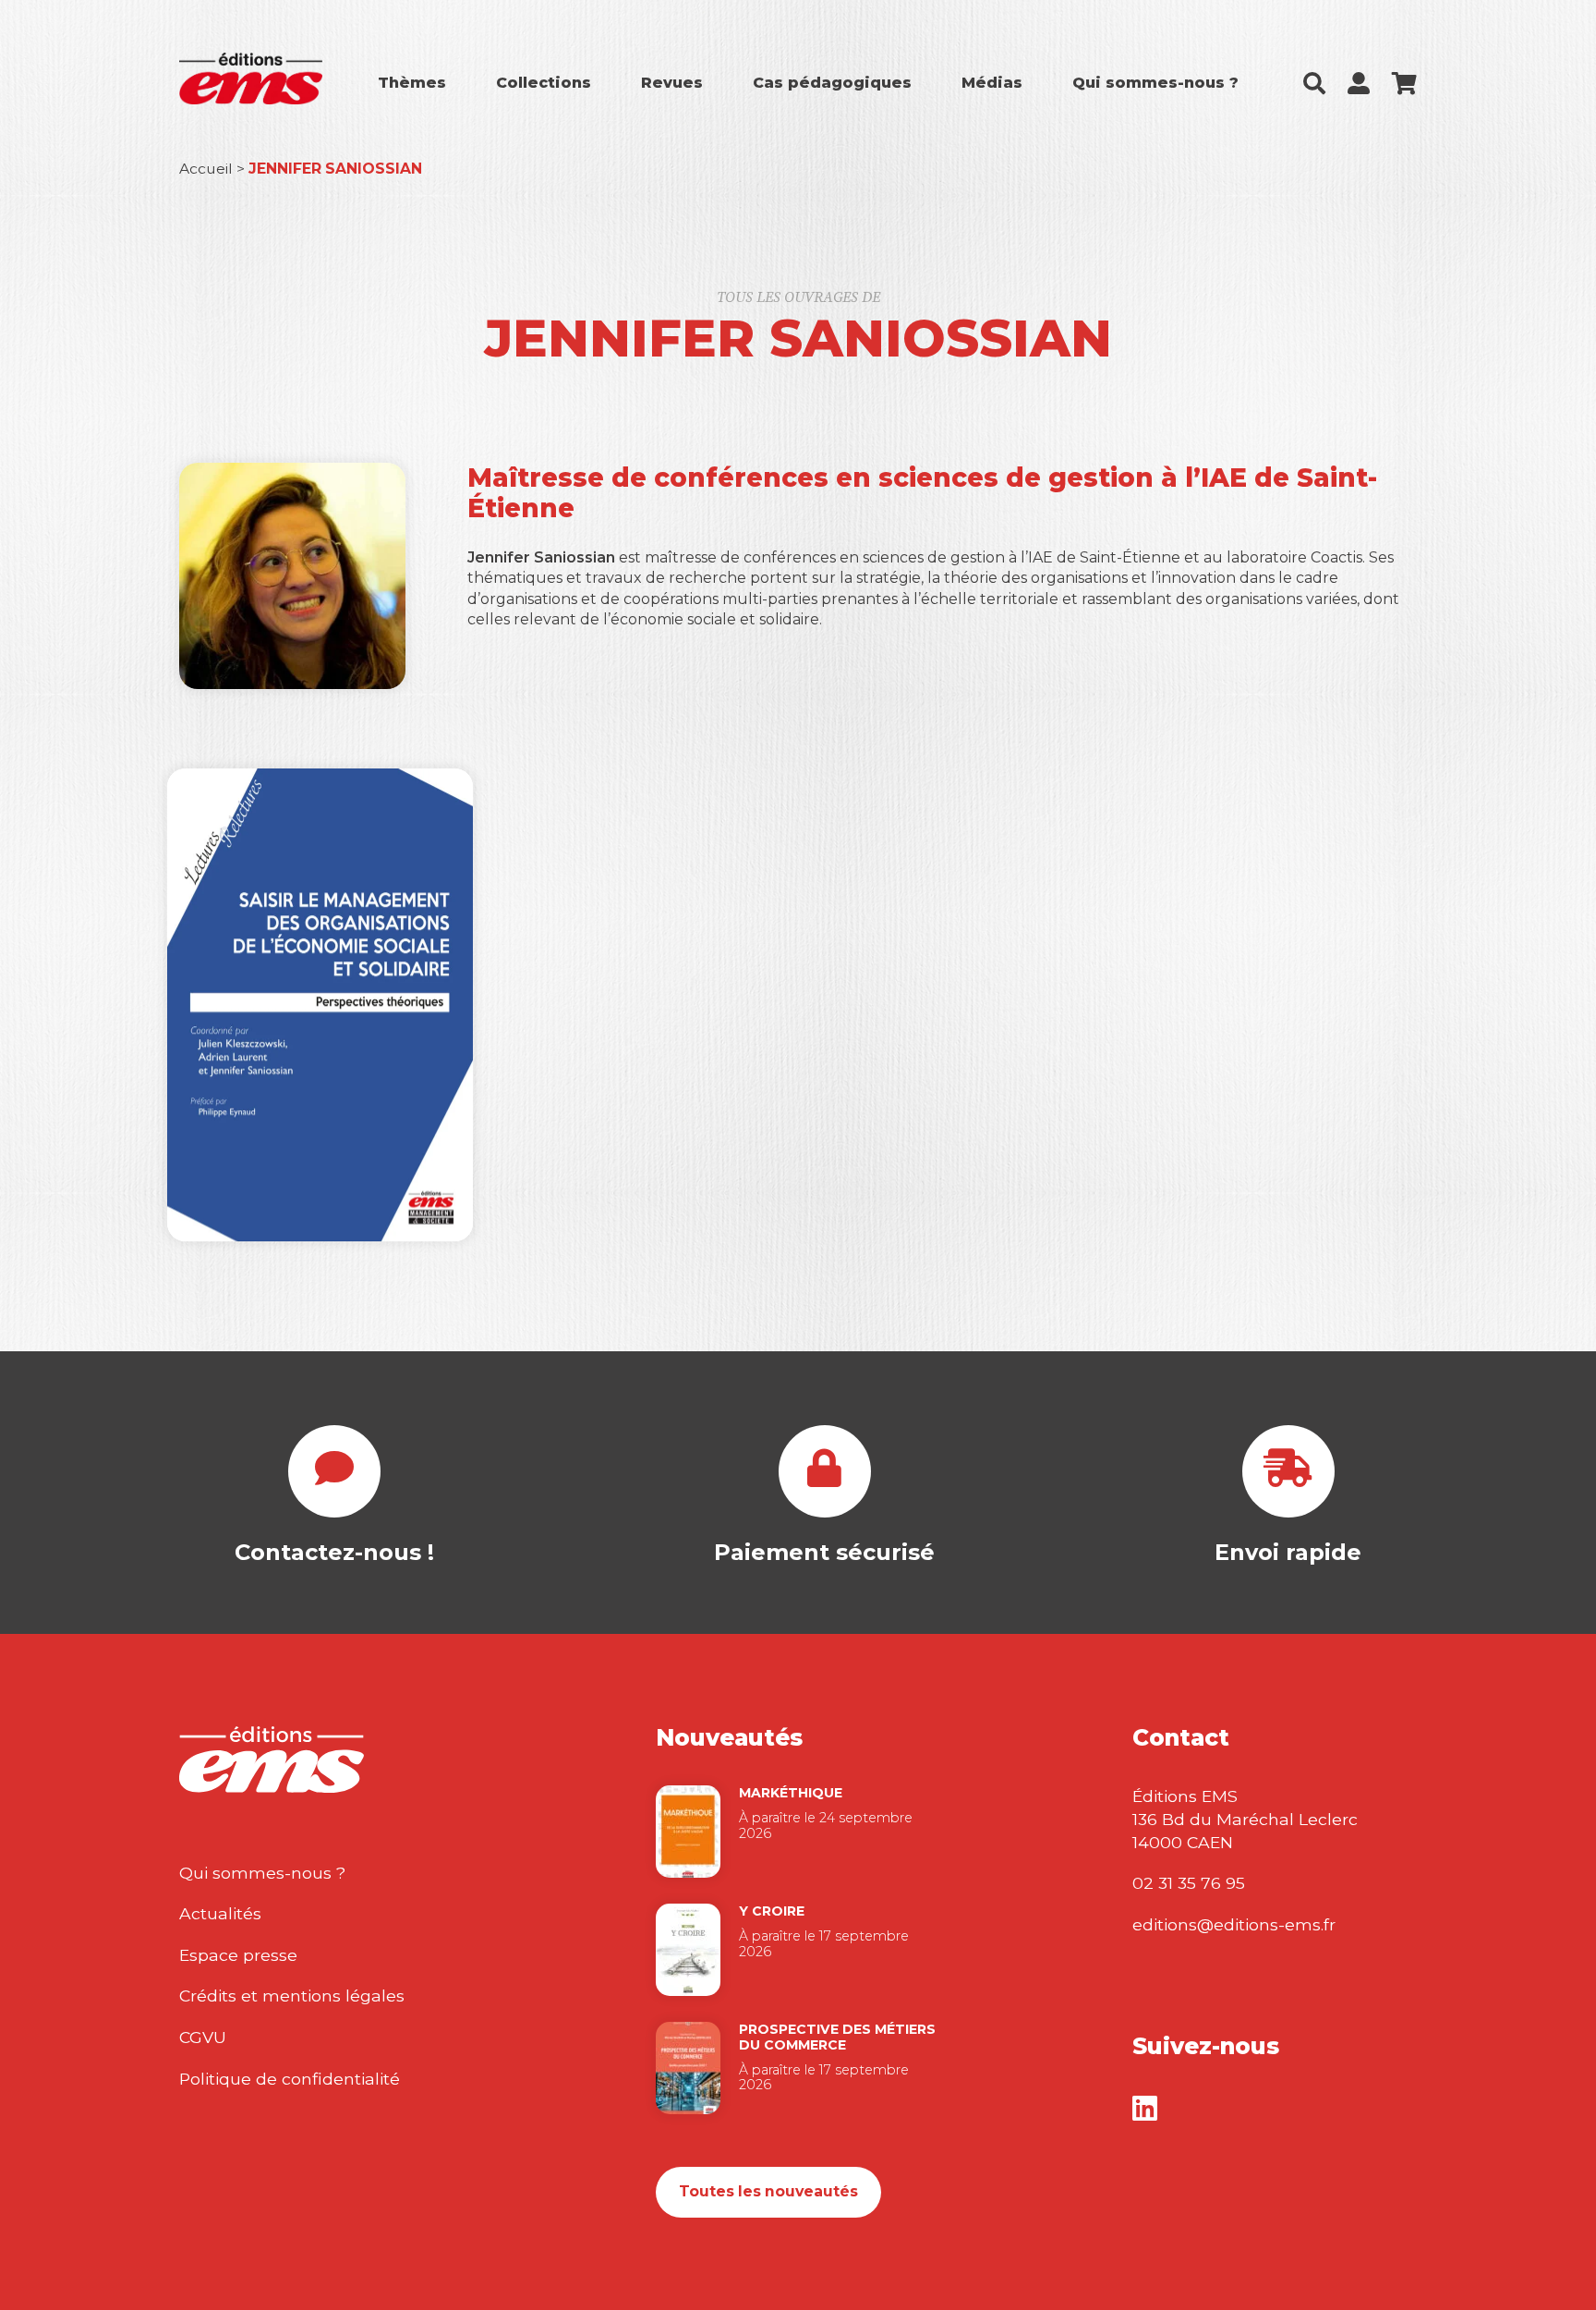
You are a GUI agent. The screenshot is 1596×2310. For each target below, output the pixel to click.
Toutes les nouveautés (768, 2191)
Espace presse (238, 1955)
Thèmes (412, 83)
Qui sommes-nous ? (1155, 83)
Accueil (206, 169)
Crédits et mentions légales (292, 1996)
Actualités (220, 1913)
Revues (672, 83)
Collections (544, 83)
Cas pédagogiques (832, 83)
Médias (992, 83)
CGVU (203, 2037)
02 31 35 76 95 (1189, 1883)
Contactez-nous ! (334, 1552)
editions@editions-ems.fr (1234, 1924)
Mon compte (1359, 83)
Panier (1404, 83)
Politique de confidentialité (290, 2079)
